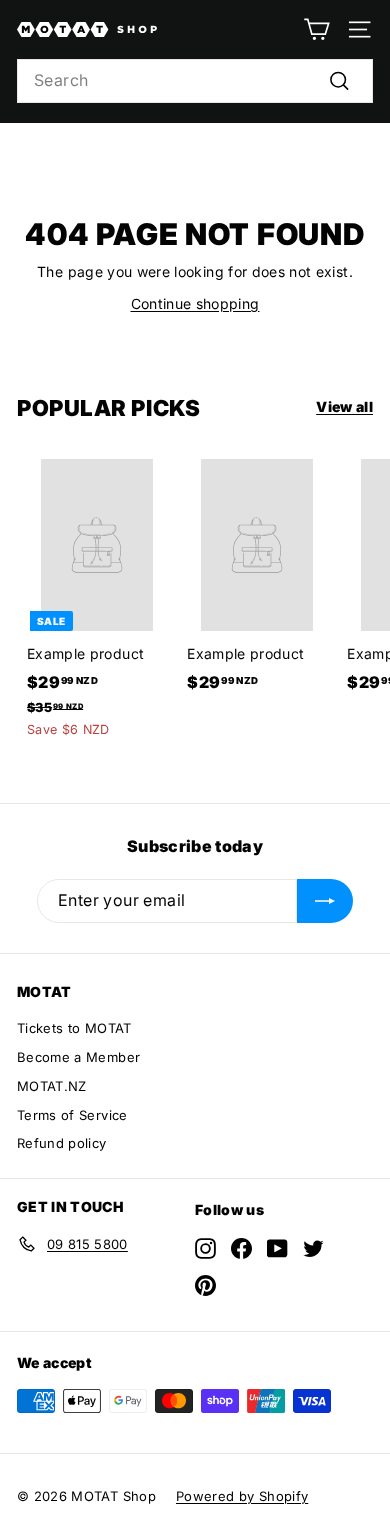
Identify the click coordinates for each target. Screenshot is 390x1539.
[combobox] (195, 81)
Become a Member (78, 1057)
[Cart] (316, 29)
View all (344, 406)
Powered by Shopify (242, 1496)
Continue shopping (195, 303)
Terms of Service (72, 1115)
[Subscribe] (325, 901)
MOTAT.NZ (52, 1086)
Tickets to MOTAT (74, 1028)
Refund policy (62, 1143)
